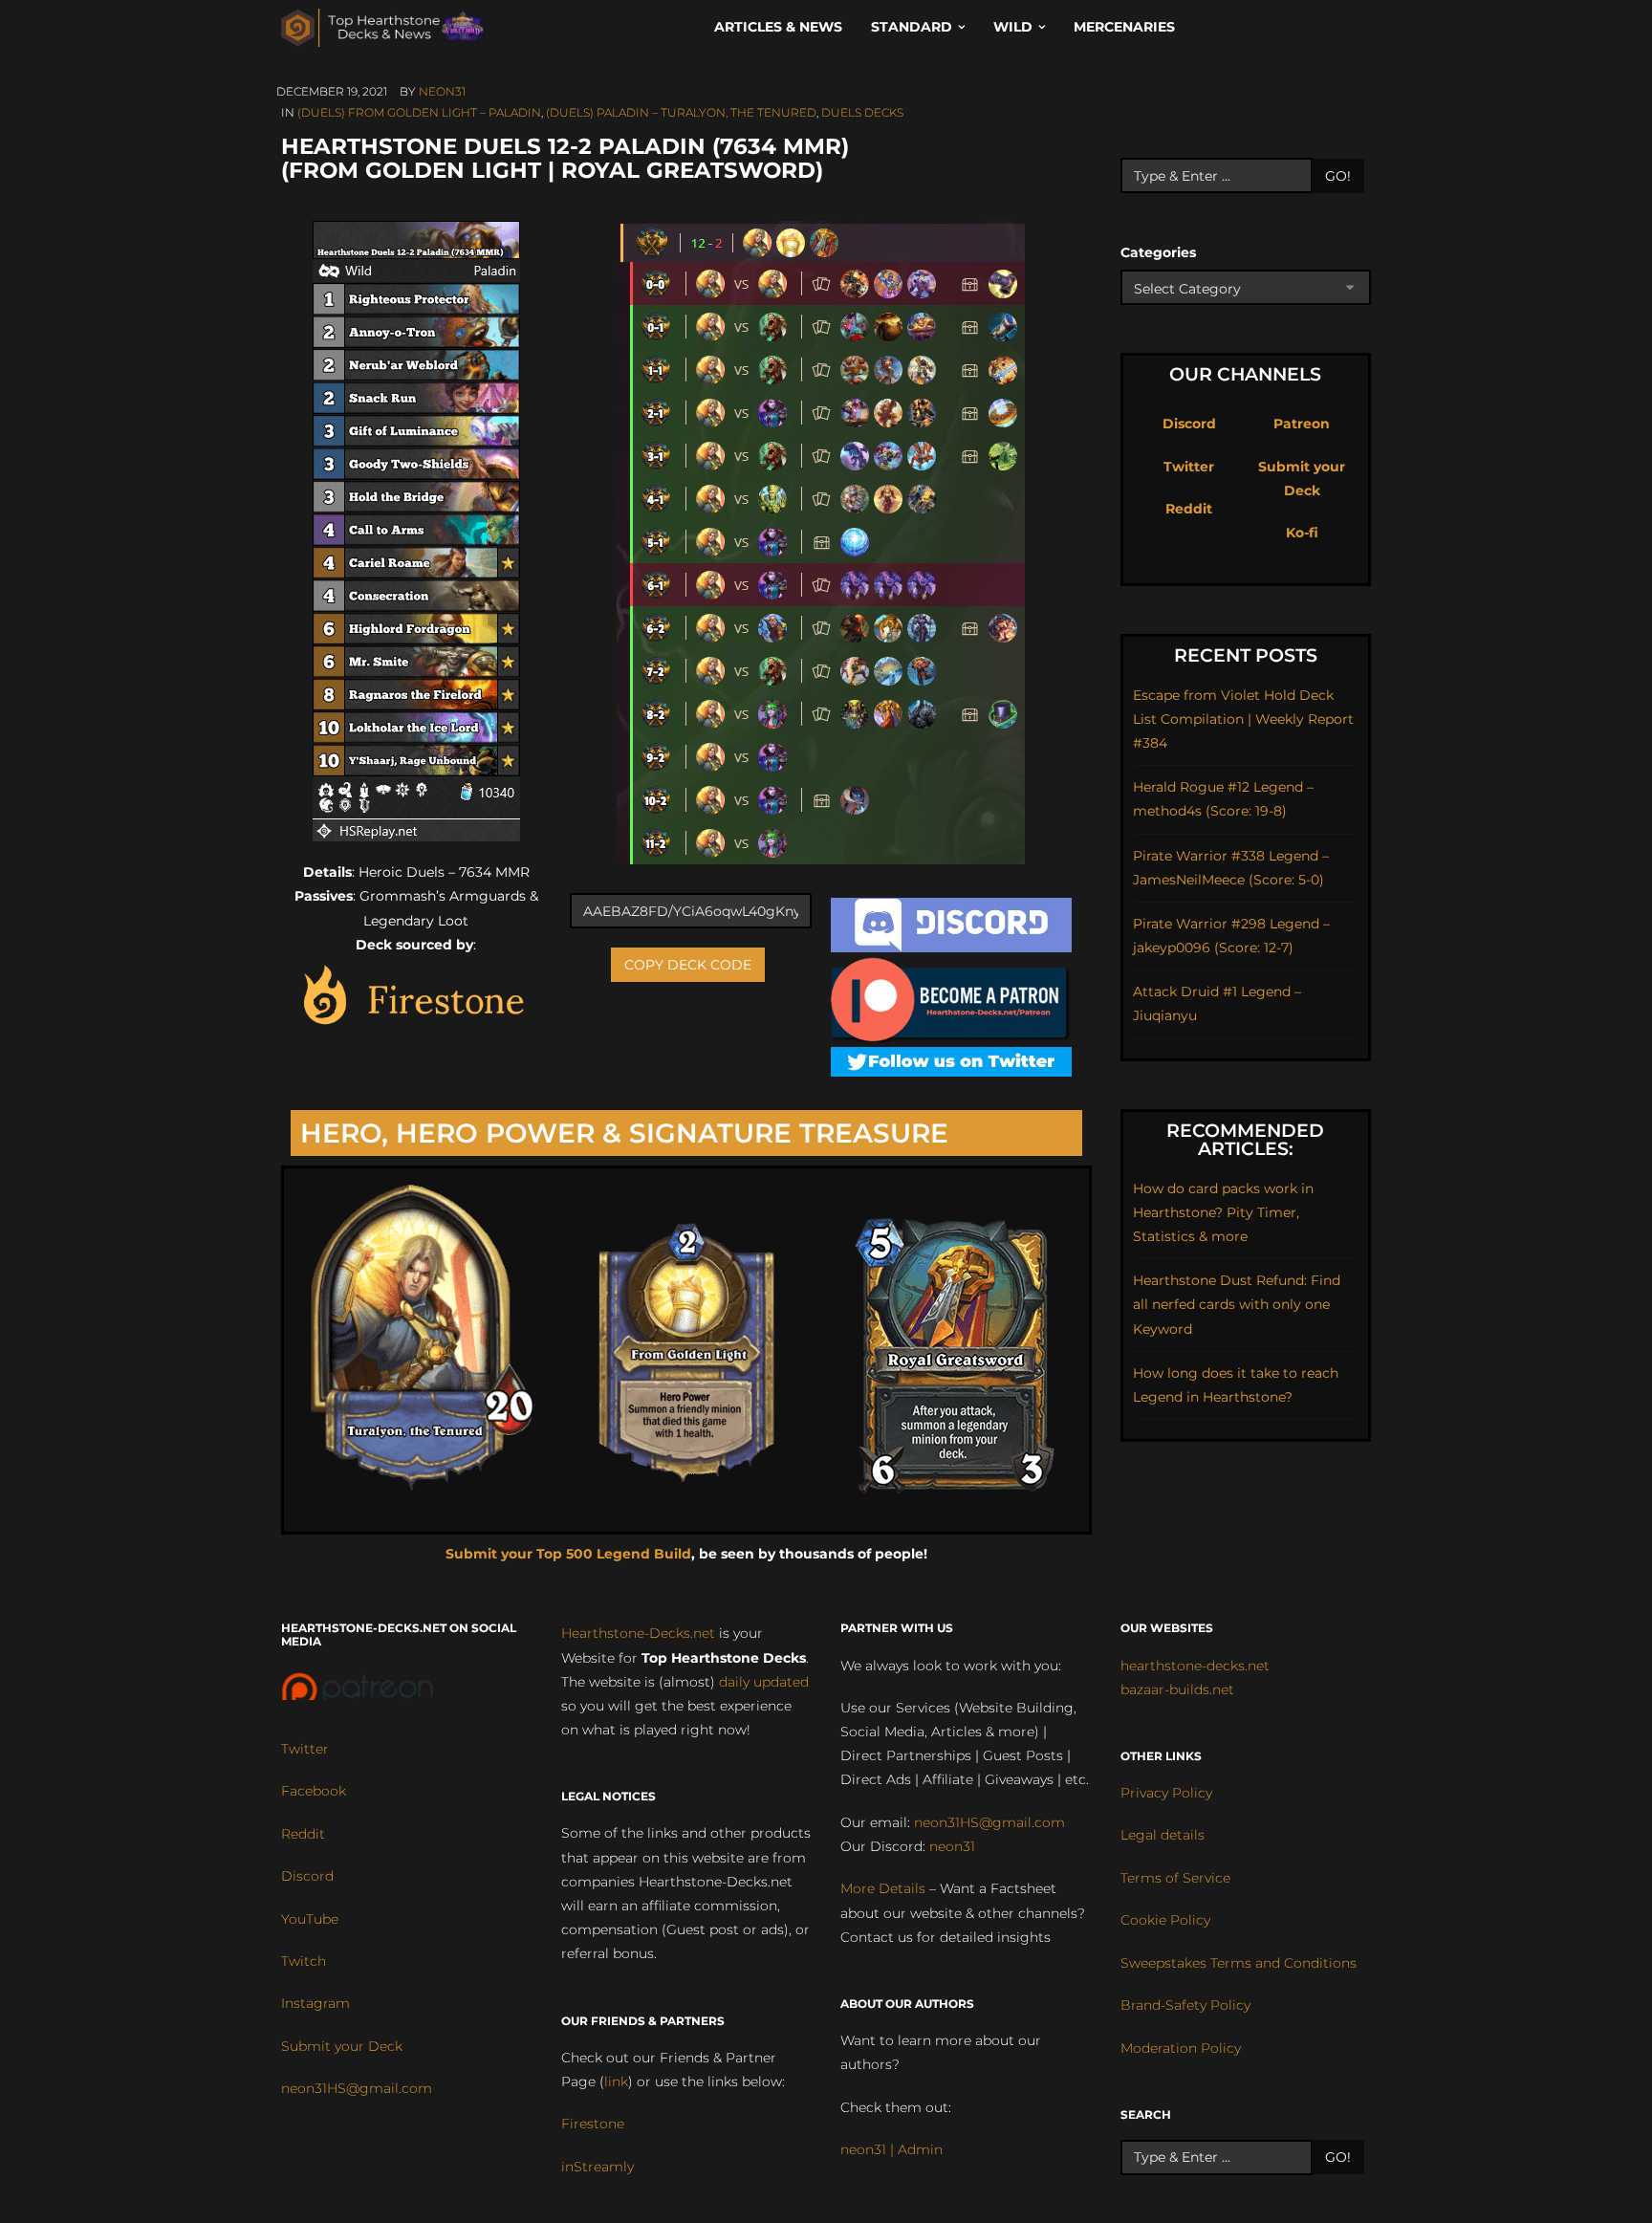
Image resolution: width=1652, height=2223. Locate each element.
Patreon (1302, 424)
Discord (1189, 424)
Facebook (314, 1791)
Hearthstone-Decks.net (638, 1633)
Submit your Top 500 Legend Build (568, 1554)
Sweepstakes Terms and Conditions (1239, 1963)
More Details (883, 1888)
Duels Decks (862, 112)
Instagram (315, 2003)
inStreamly (598, 2167)
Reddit (1189, 509)
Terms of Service (1175, 1878)
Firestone (593, 2124)
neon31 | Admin (891, 2149)
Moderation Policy (1181, 2048)
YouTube (310, 1919)
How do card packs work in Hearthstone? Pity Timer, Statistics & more (1223, 1212)
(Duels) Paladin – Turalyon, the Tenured (681, 112)
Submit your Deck (342, 2046)
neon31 (442, 91)
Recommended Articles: (1245, 1140)
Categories (1158, 252)
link (616, 2081)
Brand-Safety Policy (1185, 2005)
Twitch (304, 1961)
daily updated (764, 1682)
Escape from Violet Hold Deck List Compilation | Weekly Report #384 (1243, 719)
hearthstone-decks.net (1195, 1666)
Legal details (1163, 1835)
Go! (1338, 176)
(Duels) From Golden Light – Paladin (419, 112)
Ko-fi (1302, 533)
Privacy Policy (1166, 1793)
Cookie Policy (1165, 1920)
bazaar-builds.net (1177, 1689)
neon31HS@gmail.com (357, 2088)
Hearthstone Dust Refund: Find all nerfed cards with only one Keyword (1237, 1304)
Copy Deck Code (688, 965)
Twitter (1189, 467)
